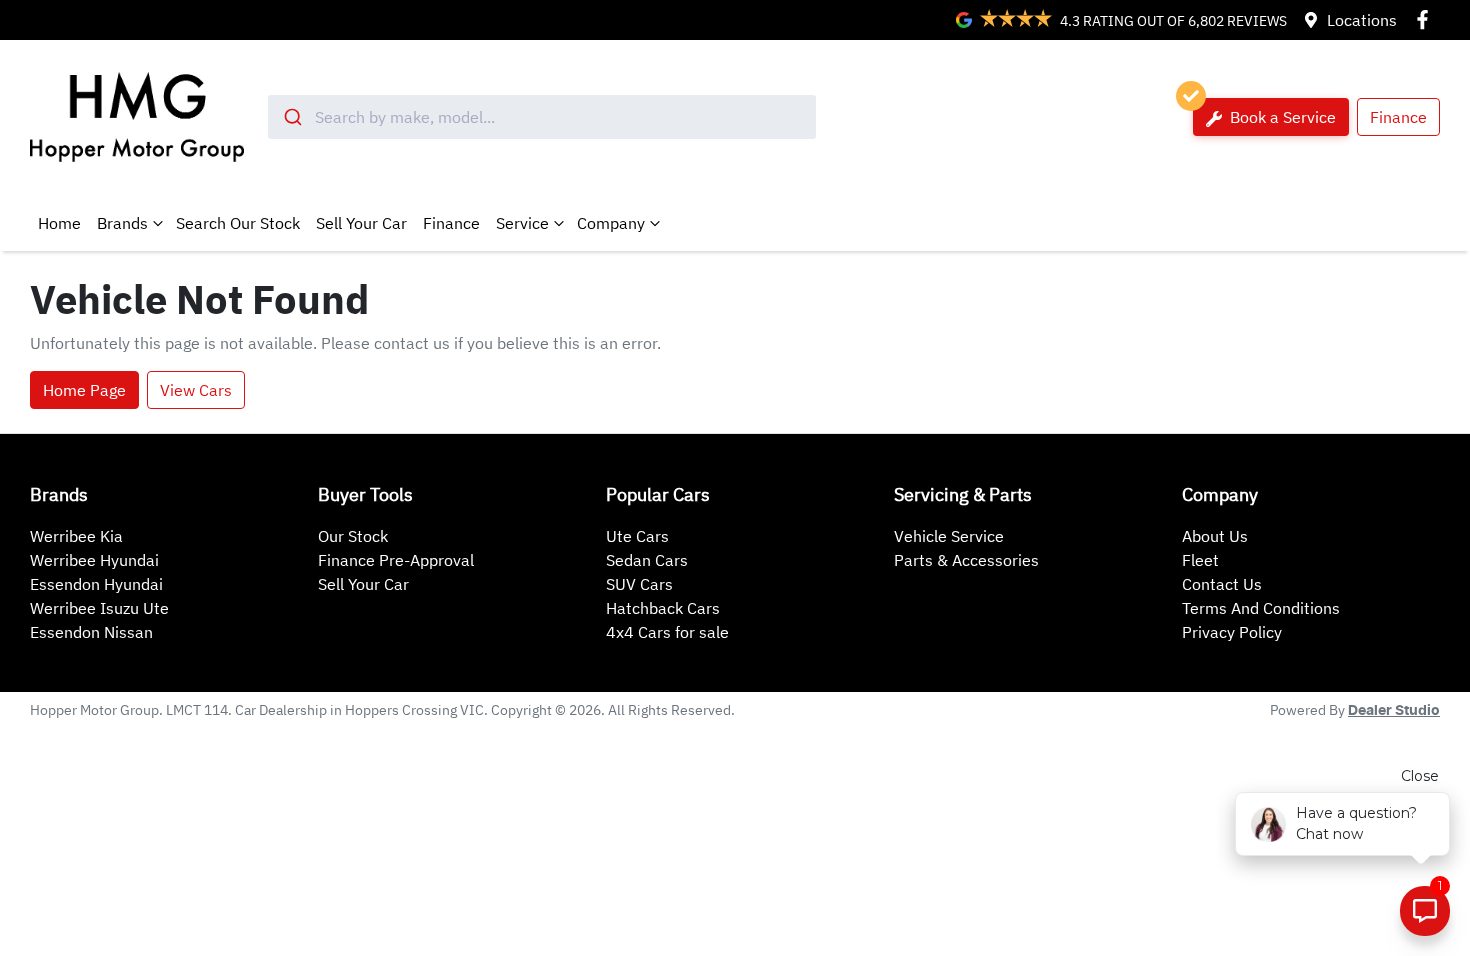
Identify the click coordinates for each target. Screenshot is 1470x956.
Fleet (1200, 560)
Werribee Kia (76, 536)
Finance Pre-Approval (396, 560)
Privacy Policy (1232, 632)
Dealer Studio (1394, 711)
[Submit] (291, 117)
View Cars (196, 390)
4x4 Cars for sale (667, 632)
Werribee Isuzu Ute (99, 608)
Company (611, 223)
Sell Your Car (361, 223)
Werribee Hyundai (94, 560)
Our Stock (353, 536)
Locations (1362, 20)
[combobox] (542, 117)
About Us (1215, 536)
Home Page (84, 390)
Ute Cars (637, 536)
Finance (1398, 117)
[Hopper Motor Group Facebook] (1426, 19)
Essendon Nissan (91, 632)
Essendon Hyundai (96, 584)
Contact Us (1222, 584)
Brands (122, 223)
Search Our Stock (238, 223)
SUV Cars (639, 584)
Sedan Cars (647, 560)
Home (59, 223)
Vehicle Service (949, 536)
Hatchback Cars (663, 608)
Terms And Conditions (1261, 608)
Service (522, 223)
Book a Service (1281, 117)
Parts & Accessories (966, 560)
